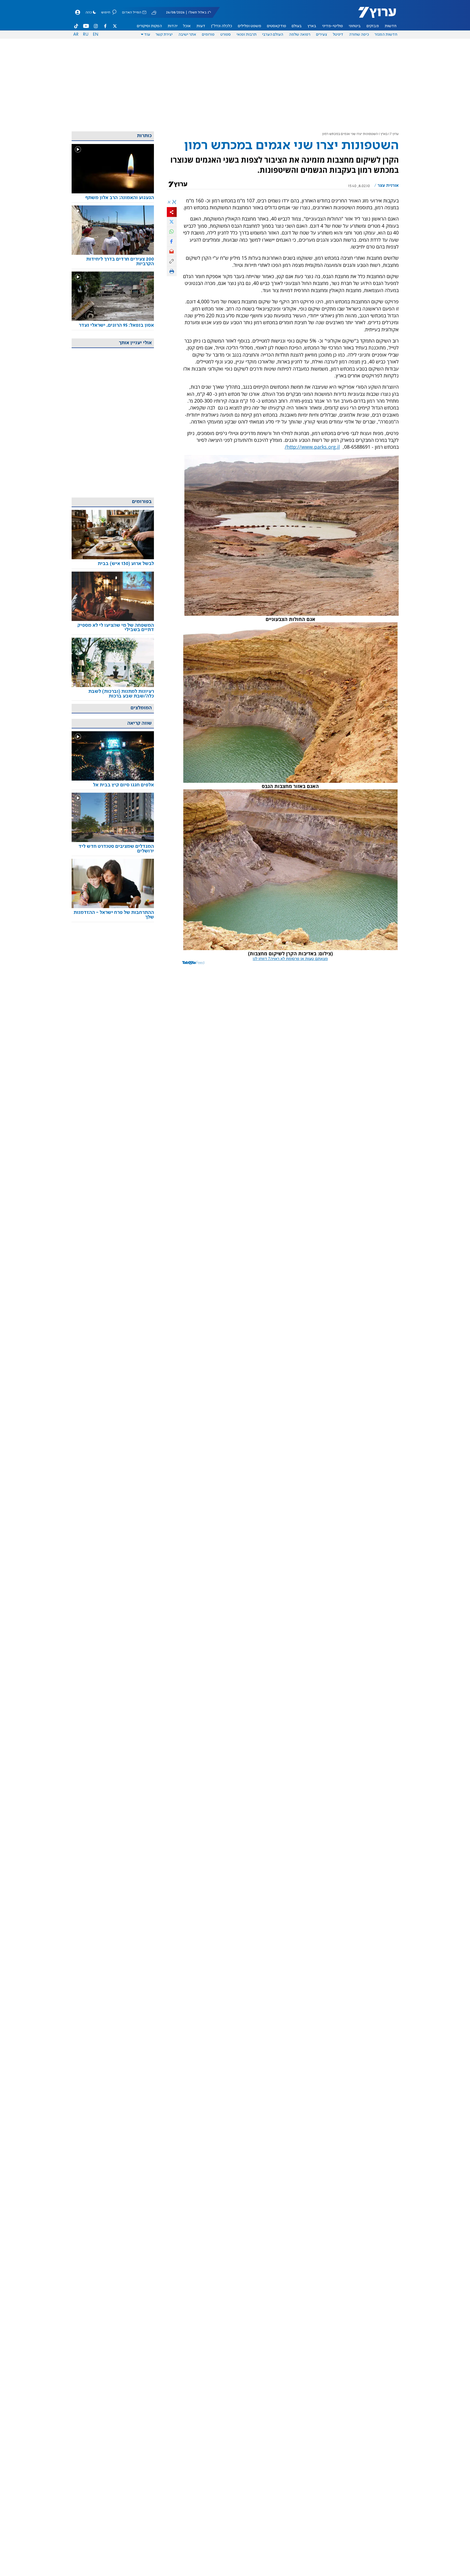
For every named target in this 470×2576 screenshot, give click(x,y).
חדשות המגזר (386, 35)
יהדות (173, 26)
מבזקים (373, 26)
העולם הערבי (273, 35)
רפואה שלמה (300, 35)
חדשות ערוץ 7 (374, 15)
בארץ (312, 26)
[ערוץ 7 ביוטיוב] (86, 26)
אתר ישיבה (187, 35)
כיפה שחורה (359, 35)
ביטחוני (355, 26)
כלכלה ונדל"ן (222, 26)
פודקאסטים (277, 26)
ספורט (226, 35)
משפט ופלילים (250, 26)
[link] (113, 198)
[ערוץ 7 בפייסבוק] (105, 26)
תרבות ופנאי (247, 35)
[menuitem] (391, 26)
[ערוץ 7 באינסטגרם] (96, 26)
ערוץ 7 (394, 134)
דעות (201, 26)
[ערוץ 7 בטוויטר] (115, 26)
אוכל (187, 26)
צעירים (322, 35)
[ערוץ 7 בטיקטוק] (76, 26)
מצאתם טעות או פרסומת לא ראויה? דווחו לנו (290, 959)
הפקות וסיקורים (149, 26)
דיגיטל (338, 35)
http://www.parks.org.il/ (312, 447)
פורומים (208, 35)
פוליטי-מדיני (333, 26)
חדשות (391, 26)
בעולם (297, 26)
